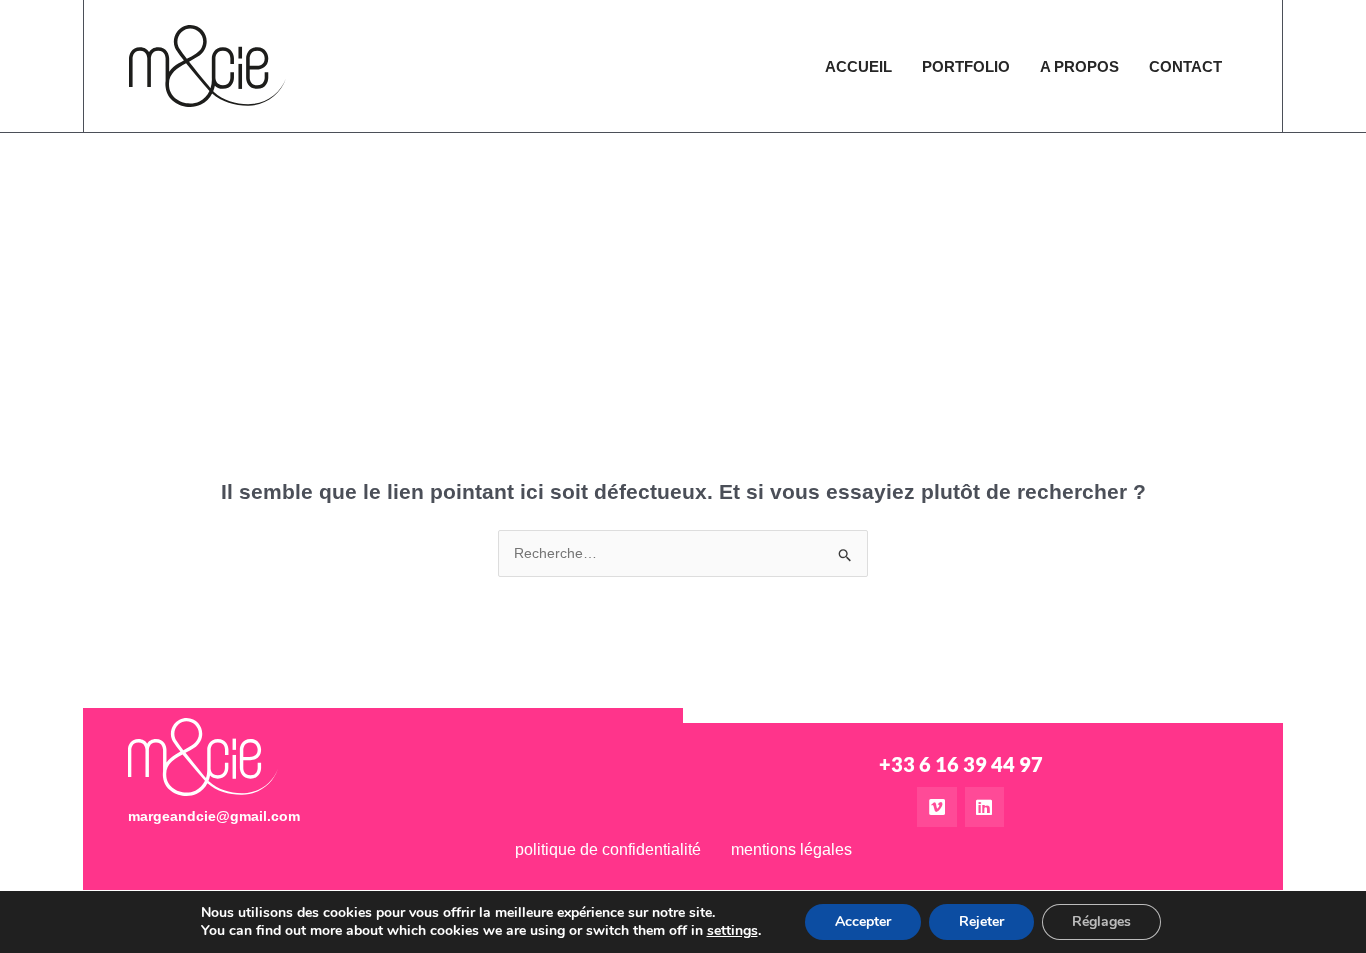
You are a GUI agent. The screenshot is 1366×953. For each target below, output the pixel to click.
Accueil (858, 66)
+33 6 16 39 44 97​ (961, 764)
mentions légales (791, 849)
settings (732, 931)
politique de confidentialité (608, 849)
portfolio (966, 66)
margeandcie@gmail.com (214, 816)
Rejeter (981, 921)
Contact (1185, 66)
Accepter (863, 921)
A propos (1079, 66)
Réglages (1101, 921)
